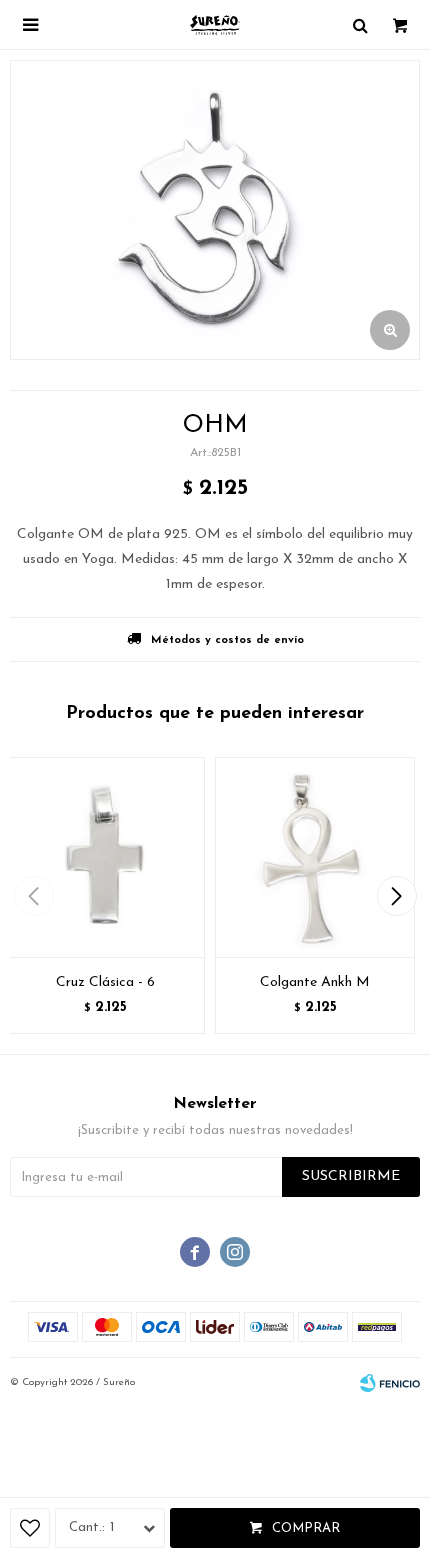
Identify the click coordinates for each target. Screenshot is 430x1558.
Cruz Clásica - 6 (105, 982)
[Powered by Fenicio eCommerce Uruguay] (390, 1383)
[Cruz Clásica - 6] (105, 857)
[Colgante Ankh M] (315, 857)
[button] (396, 896)
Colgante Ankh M (315, 982)
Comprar (306, 1528)
